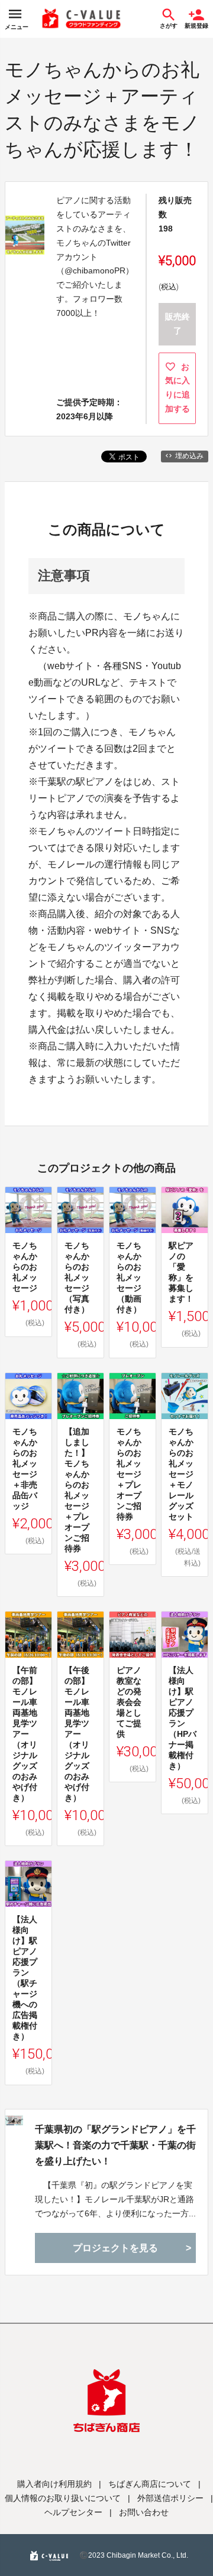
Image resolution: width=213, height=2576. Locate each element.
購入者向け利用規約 (54, 2484)
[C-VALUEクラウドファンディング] (82, 19)
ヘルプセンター (73, 2512)
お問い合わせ (144, 2512)
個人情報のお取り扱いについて (63, 2498)
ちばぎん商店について (150, 2484)
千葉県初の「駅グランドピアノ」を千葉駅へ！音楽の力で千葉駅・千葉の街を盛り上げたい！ (115, 2145)
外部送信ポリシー (170, 2498)
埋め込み (189, 456)
